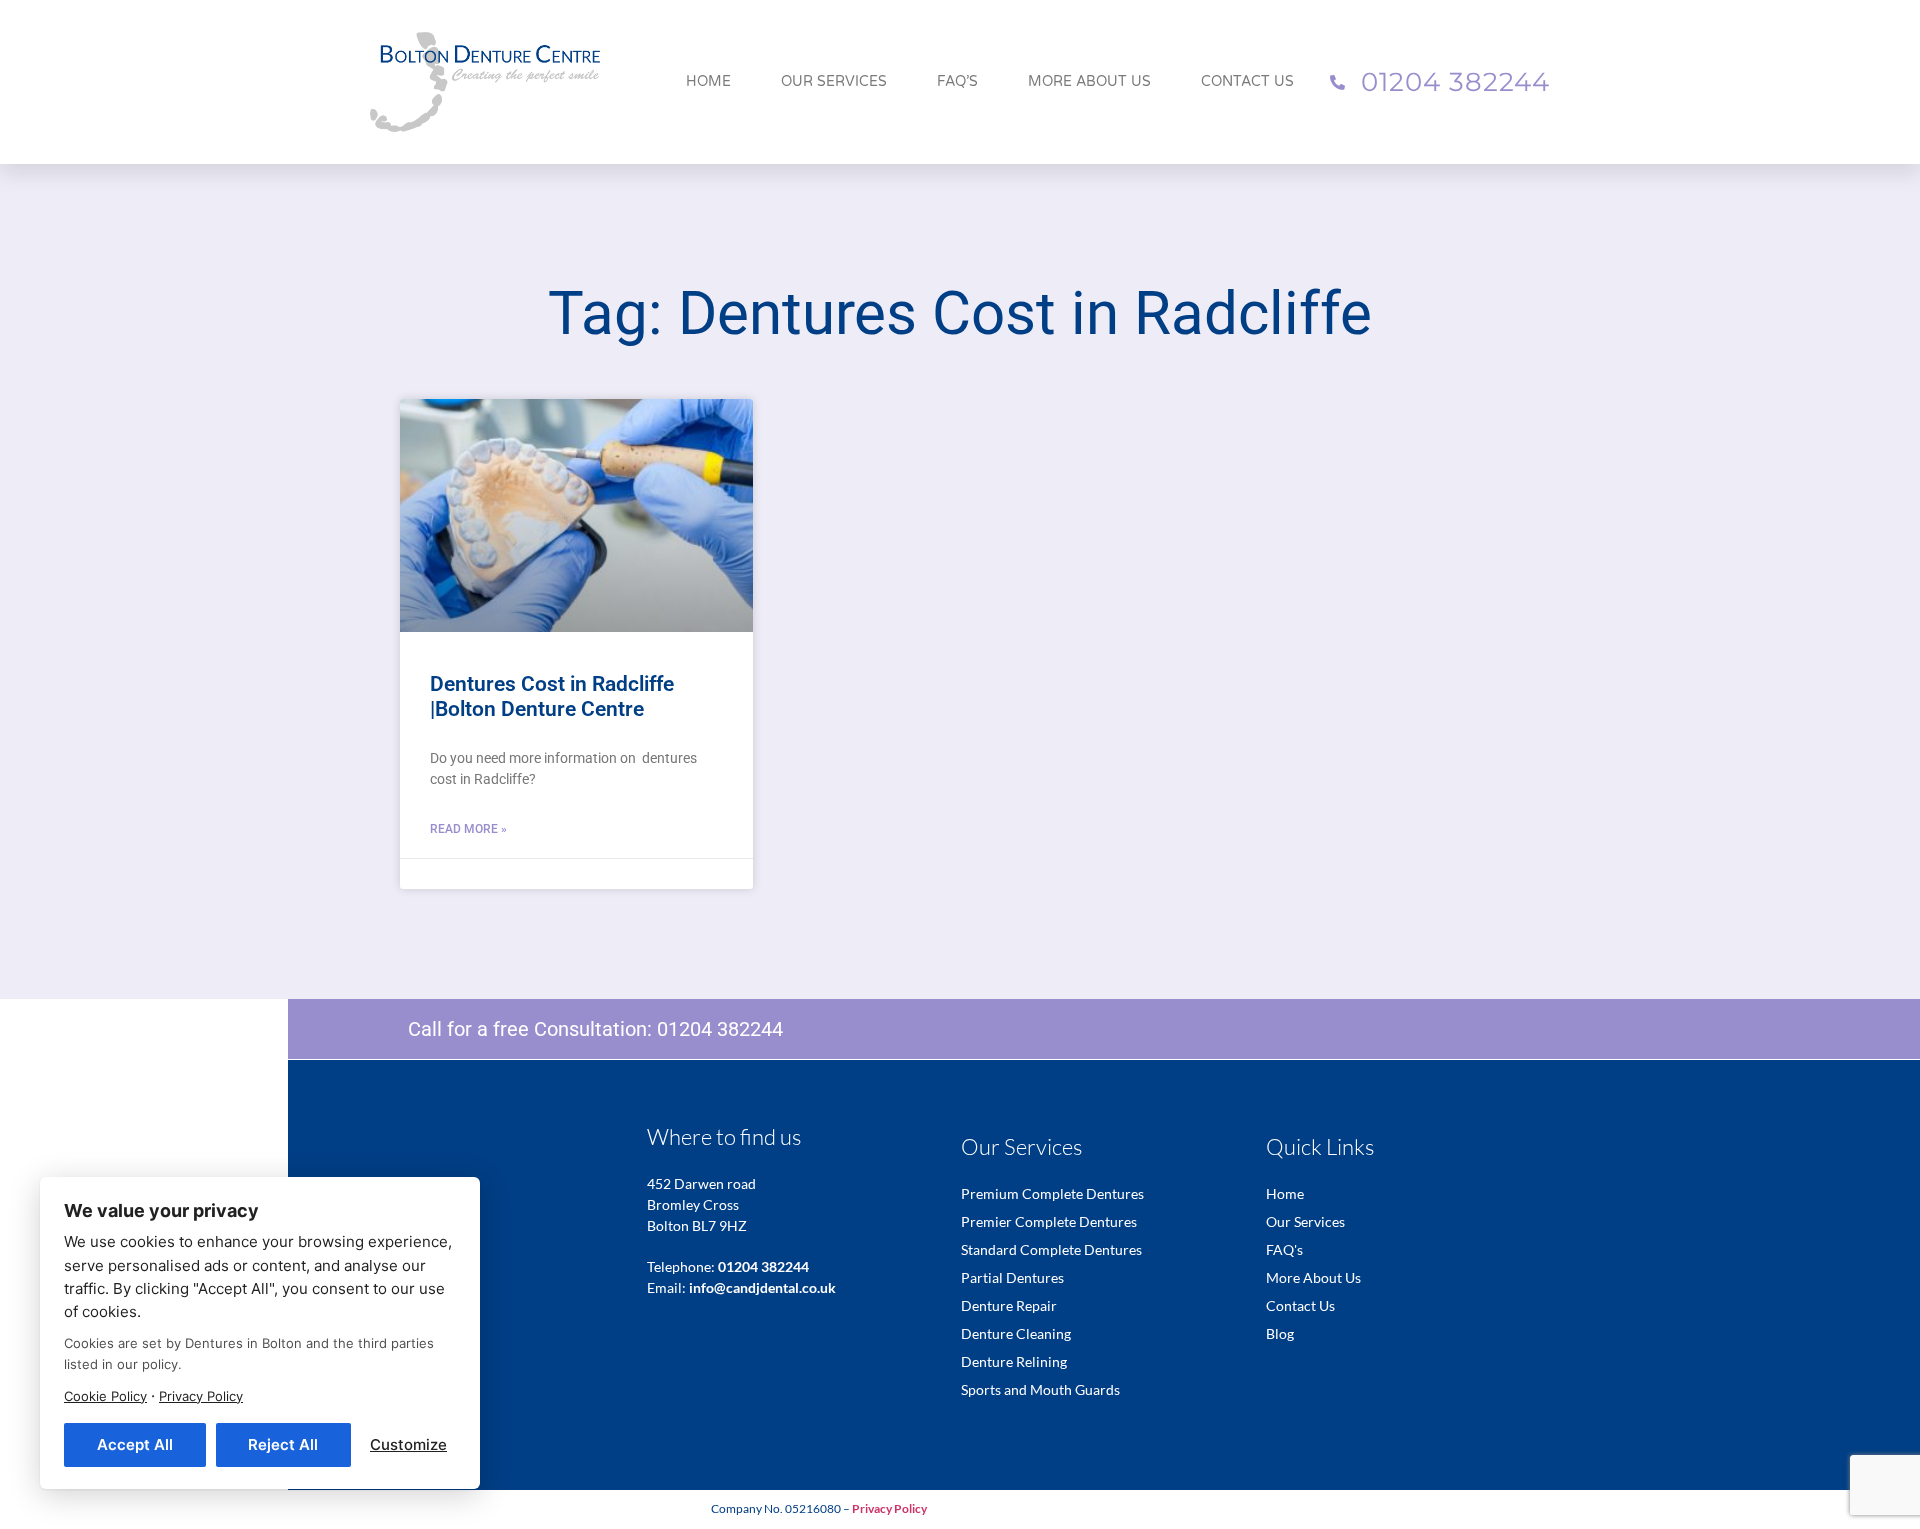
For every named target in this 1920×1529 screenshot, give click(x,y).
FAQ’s (957, 81)
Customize (408, 1444)
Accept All (135, 1444)
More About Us (1089, 81)
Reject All (283, 1444)
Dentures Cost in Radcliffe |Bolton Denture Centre (552, 696)
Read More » (468, 829)
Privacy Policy (201, 1396)
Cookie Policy (105, 1396)
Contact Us (1247, 81)
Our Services (834, 81)
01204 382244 (720, 1029)
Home (708, 81)
